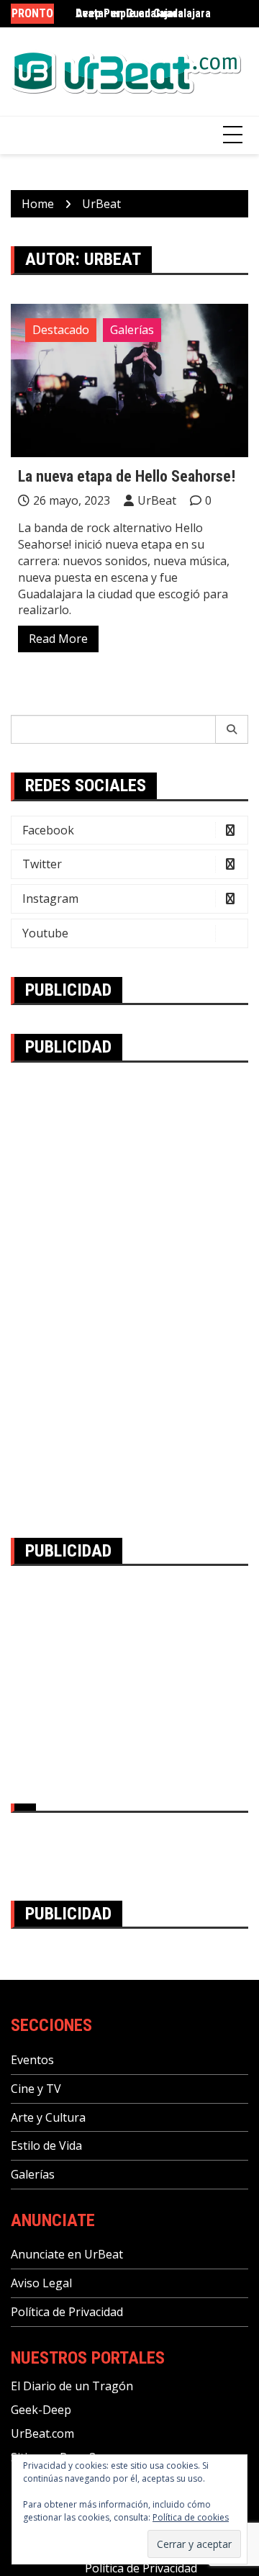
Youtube (45, 933)
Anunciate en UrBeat (67, 2254)
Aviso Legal (41, 2283)
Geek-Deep (41, 2410)
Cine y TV (36, 2089)
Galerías (132, 330)
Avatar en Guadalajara (129, 13)
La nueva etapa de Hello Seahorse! (127, 476)
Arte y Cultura (48, 2117)
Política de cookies (191, 2517)
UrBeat (157, 500)
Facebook (48, 830)
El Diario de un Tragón (72, 2386)
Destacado (61, 330)
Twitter (42, 864)
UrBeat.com (42, 2433)
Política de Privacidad (67, 2312)
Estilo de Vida (46, 2145)
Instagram (50, 899)
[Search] (232, 729)
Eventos (32, 2060)
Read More (58, 639)
